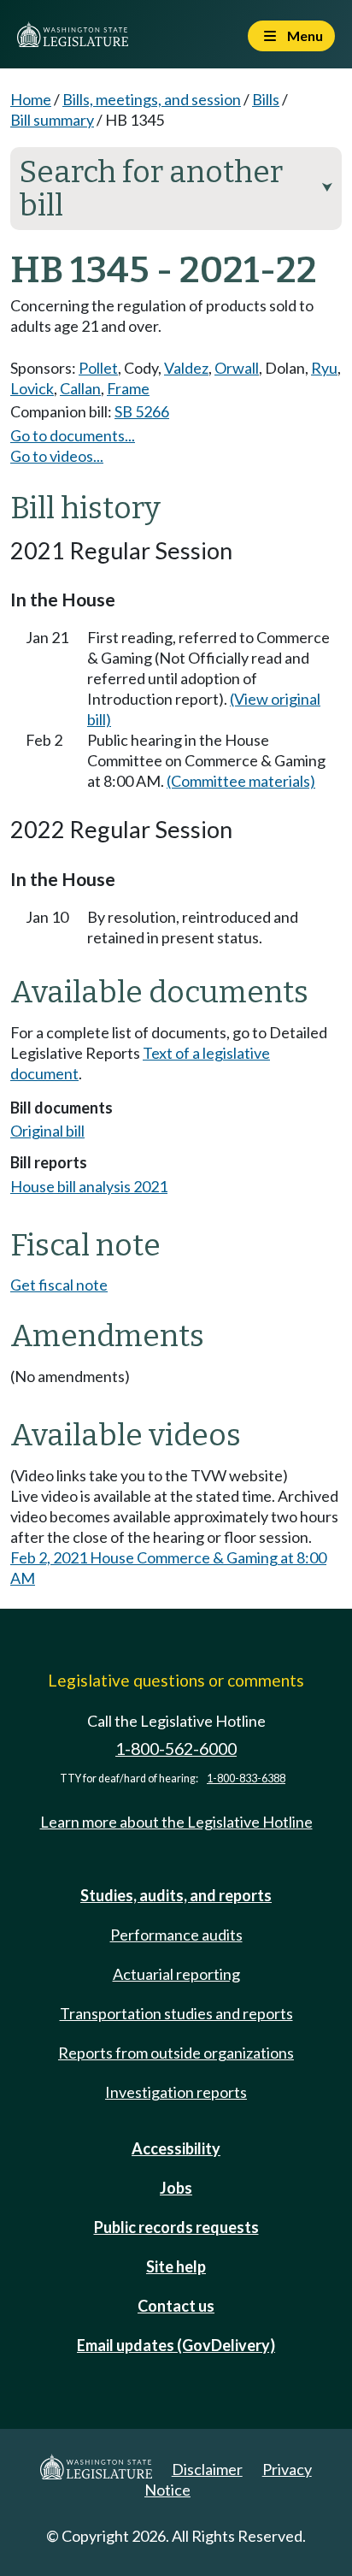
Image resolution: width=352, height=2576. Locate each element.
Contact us (176, 2306)
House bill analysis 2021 (89, 1186)
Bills (266, 99)
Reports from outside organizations (176, 2053)
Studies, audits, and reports (176, 1895)
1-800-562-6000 (176, 1749)
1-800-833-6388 (246, 1778)
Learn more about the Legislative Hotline (176, 1822)
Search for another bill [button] (176, 189)
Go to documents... (73, 435)
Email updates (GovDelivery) (176, 2345)
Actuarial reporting (176, 1974)
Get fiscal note (59, 1285)
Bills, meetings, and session (152, 99)
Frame (128, 388)
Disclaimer (207, 2469)
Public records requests (176, 2227)
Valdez (186, 368)
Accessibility (176, 2148)
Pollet (98, 368)
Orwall (237, 368)
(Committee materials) (241, 781)
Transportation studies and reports (176, 2013)
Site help (176, 2266)
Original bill (47, 1131)
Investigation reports (176, 2092)
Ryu (324, 368)
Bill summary (52, 120)
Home (31, 99)
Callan (80, 388)
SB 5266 (142, 411)
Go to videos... (57, 456)
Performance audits (176, 1935)
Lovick (32, 388)
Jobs (176, 2188)
